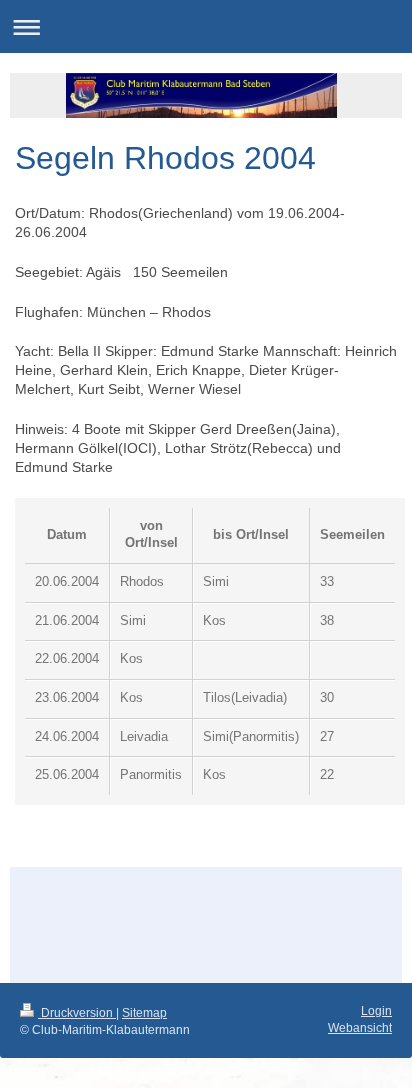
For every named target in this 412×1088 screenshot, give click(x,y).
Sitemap (144, 1013)
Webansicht (360, 1028)
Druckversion (77, 1013)
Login (376, 1011)
